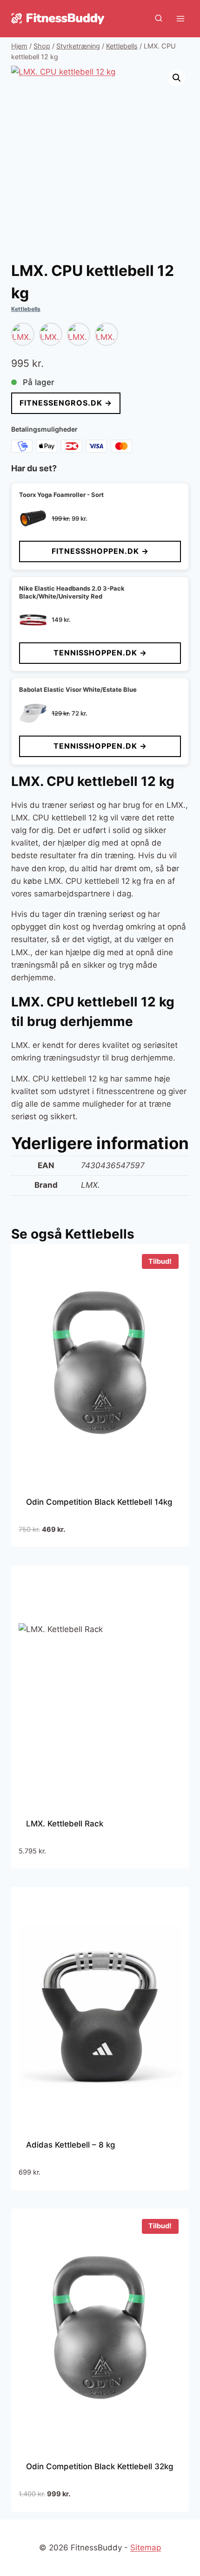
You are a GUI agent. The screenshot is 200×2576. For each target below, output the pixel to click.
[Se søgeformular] (159, 19)
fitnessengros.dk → (66, 403)
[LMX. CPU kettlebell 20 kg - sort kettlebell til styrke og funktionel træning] (79, 334)
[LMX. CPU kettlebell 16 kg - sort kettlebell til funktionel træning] (51, 334)
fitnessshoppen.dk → (100, 551)
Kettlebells (26, 309)
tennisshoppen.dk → (100, 653)
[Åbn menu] (180, 18)
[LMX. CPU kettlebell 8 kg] (23, 334)
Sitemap (146, 2548)
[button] (177, 78)
